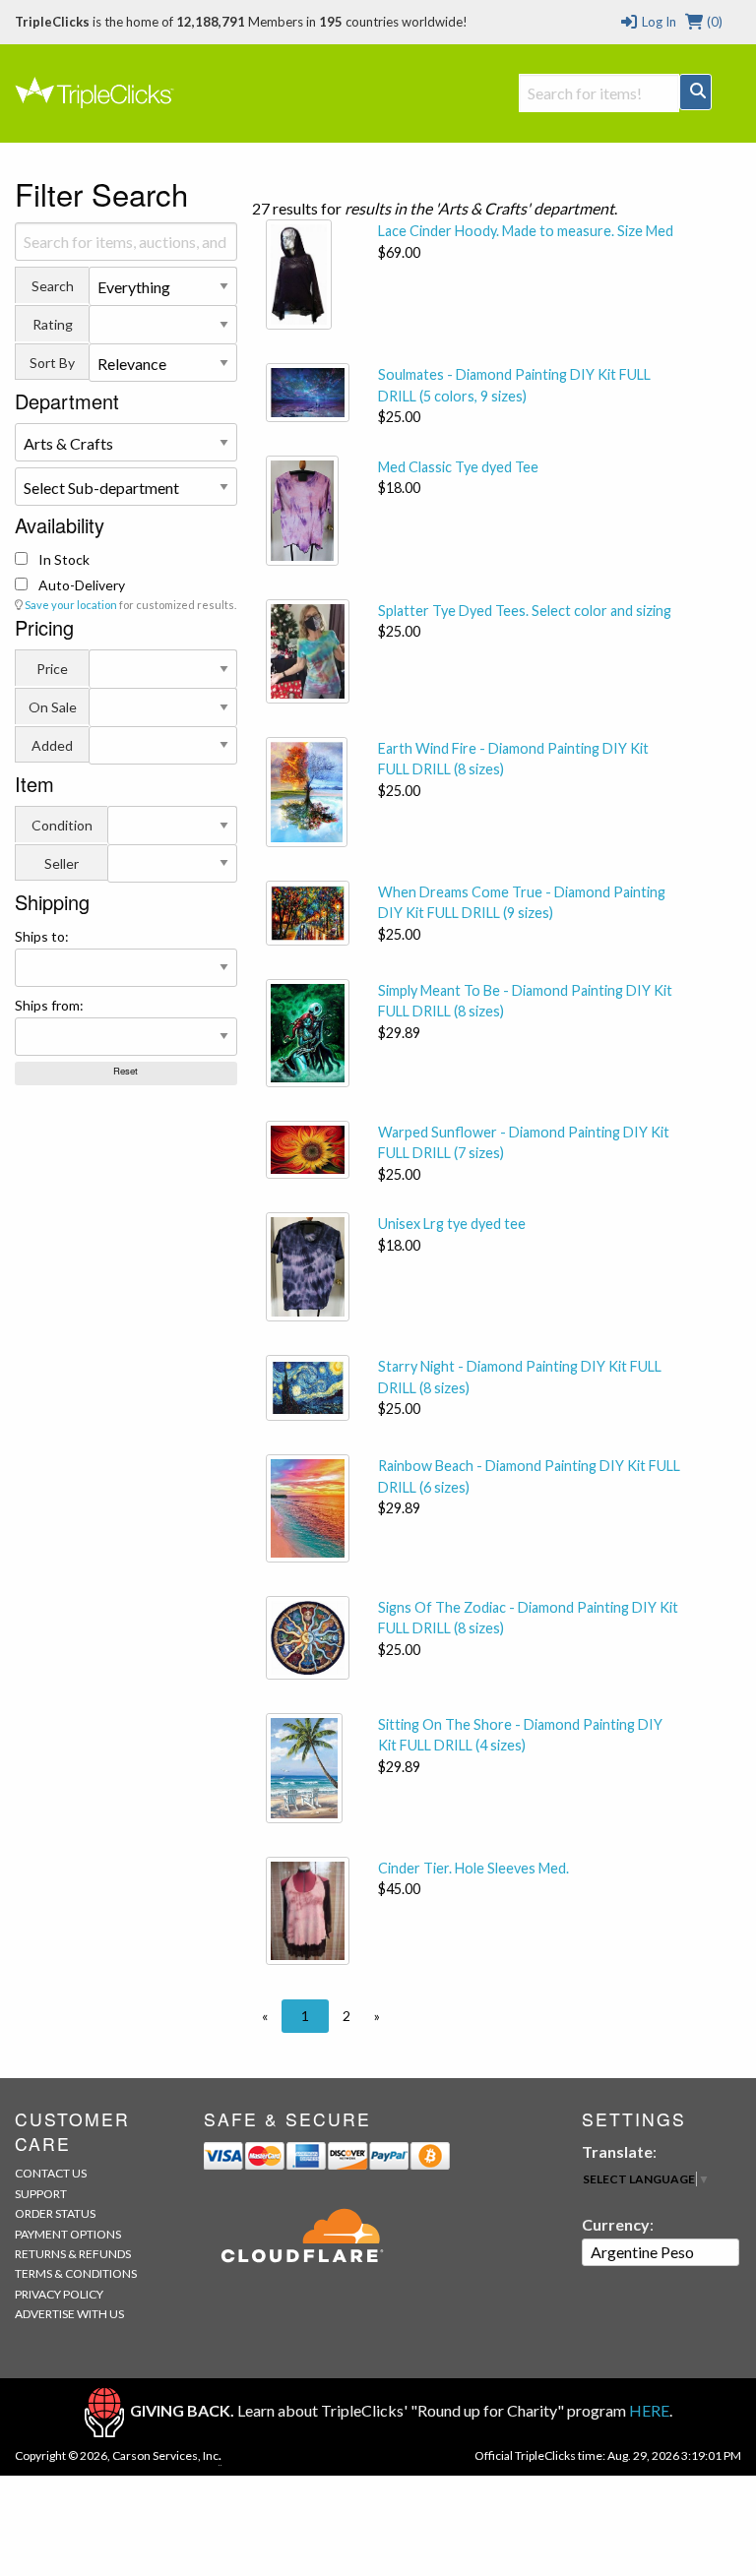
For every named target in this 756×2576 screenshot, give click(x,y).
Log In (657, 22)
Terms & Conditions (76, 2273)
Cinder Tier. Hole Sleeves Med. (473, 1868)
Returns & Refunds (73, 2254)
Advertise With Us (69, 2314)
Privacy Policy (59, 2294)
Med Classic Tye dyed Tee (458, 467)
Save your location (71, 605)
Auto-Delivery (80, 585)
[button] (265, 2016)
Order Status (55, 2213)
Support (41, 2194)
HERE (649, 2410)
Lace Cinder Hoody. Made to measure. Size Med (526, 231)
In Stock (63, 559)
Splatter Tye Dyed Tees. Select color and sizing (525, 611)
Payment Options (68, 2234)
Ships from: (49, 1005)
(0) (713, 22)
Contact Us (51, 2173)
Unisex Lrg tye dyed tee (452, 1224)
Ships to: (42, 936)
